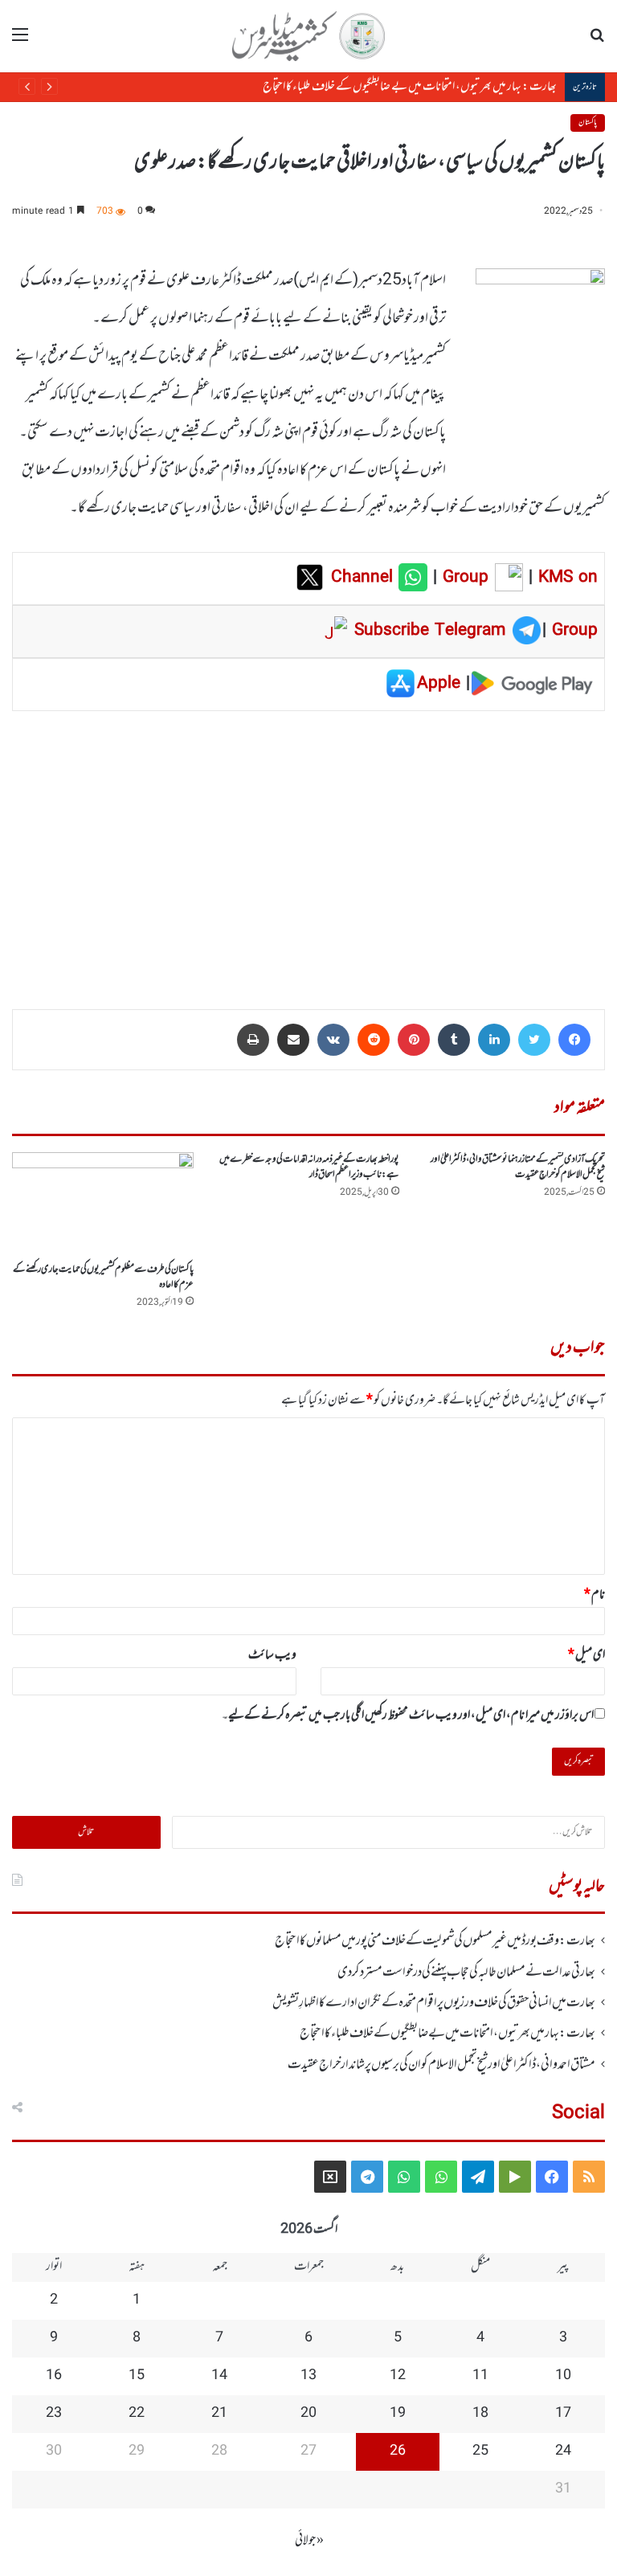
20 (308, 2414)
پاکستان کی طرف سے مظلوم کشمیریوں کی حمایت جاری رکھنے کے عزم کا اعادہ (103, 1277)
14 (219, 2376)
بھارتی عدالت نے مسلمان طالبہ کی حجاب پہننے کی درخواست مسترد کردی (466, 1973)
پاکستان (588, 123)
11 (480, 2376)
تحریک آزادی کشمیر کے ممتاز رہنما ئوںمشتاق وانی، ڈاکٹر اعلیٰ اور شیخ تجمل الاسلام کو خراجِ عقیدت (518, 1167)
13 (308, 2376)
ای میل (586, 1655)
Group (463, 578)
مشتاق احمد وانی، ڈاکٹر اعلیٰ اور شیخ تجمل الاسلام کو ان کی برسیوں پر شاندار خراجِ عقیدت (441, 2065)
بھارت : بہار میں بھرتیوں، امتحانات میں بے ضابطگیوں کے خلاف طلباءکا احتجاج (410, 87)
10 (563, 2376)
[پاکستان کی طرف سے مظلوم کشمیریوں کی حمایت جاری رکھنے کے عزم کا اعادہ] (103, 1203)
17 (563, 2414)
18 (480, 2414)
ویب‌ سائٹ (272, 1655)
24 (563, 2451)
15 (137, 2376)
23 (54, 2414)
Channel (365, 578)
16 (54, 2376)
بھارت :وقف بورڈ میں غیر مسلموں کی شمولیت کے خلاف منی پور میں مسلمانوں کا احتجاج (435, 1941)
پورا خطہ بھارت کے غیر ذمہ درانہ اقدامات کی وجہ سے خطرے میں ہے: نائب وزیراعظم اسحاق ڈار (309, 1167)
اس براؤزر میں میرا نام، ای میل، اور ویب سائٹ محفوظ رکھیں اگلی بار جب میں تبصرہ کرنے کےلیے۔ (408, 1715)
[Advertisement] (308, 848)
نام (595, 1595)
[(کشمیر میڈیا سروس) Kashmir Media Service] (308, 36)
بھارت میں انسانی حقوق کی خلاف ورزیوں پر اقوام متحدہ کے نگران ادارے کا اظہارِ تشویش (434, 2003)
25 (480, 2451)
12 (398, 2376)
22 (137, 2414)
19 (398, 2414)
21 (219, 2414)
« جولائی (309, 2541)
